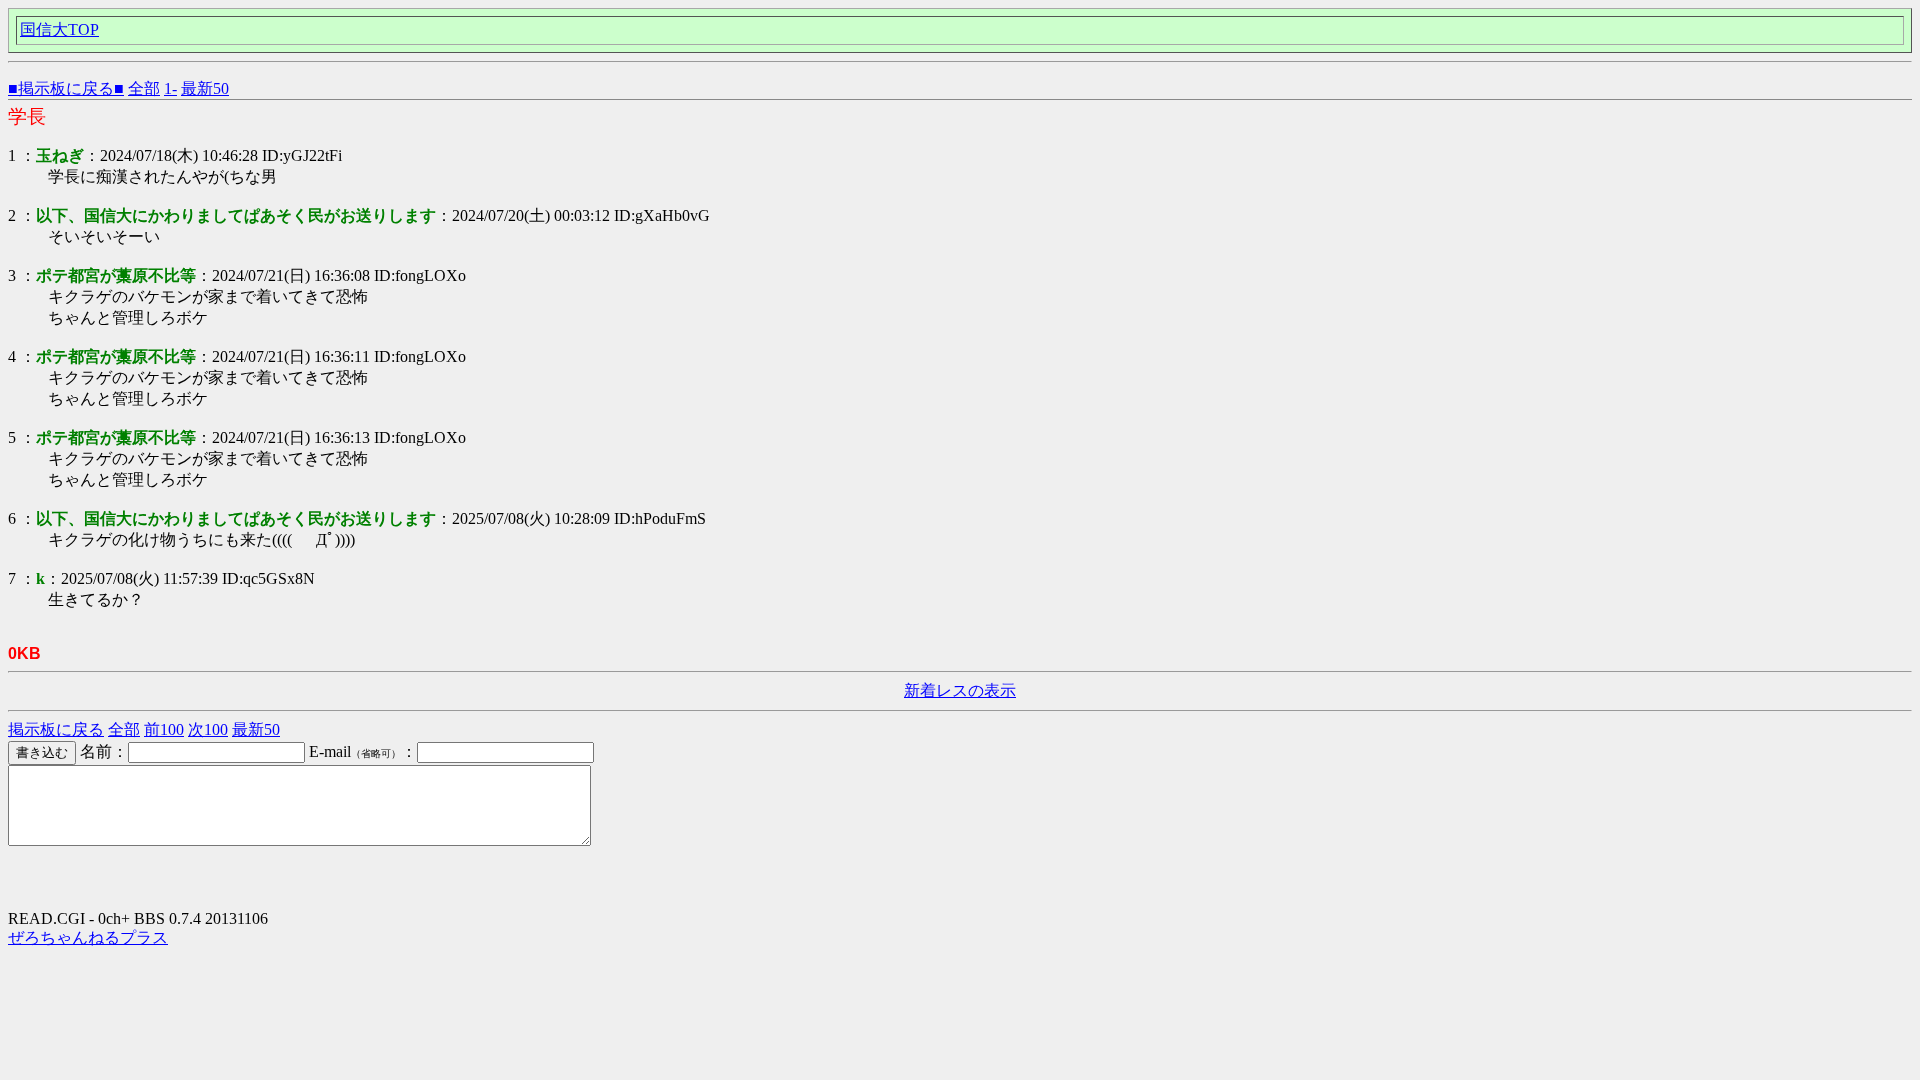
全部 (144, 88)
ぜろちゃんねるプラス (88, 937)
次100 (208, 729)
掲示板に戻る (56, 729)
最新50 (205, 88)
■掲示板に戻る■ (66, 88)
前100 (164, 729)
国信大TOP (59, 29)
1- (170, 88)
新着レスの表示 (960, 690)
